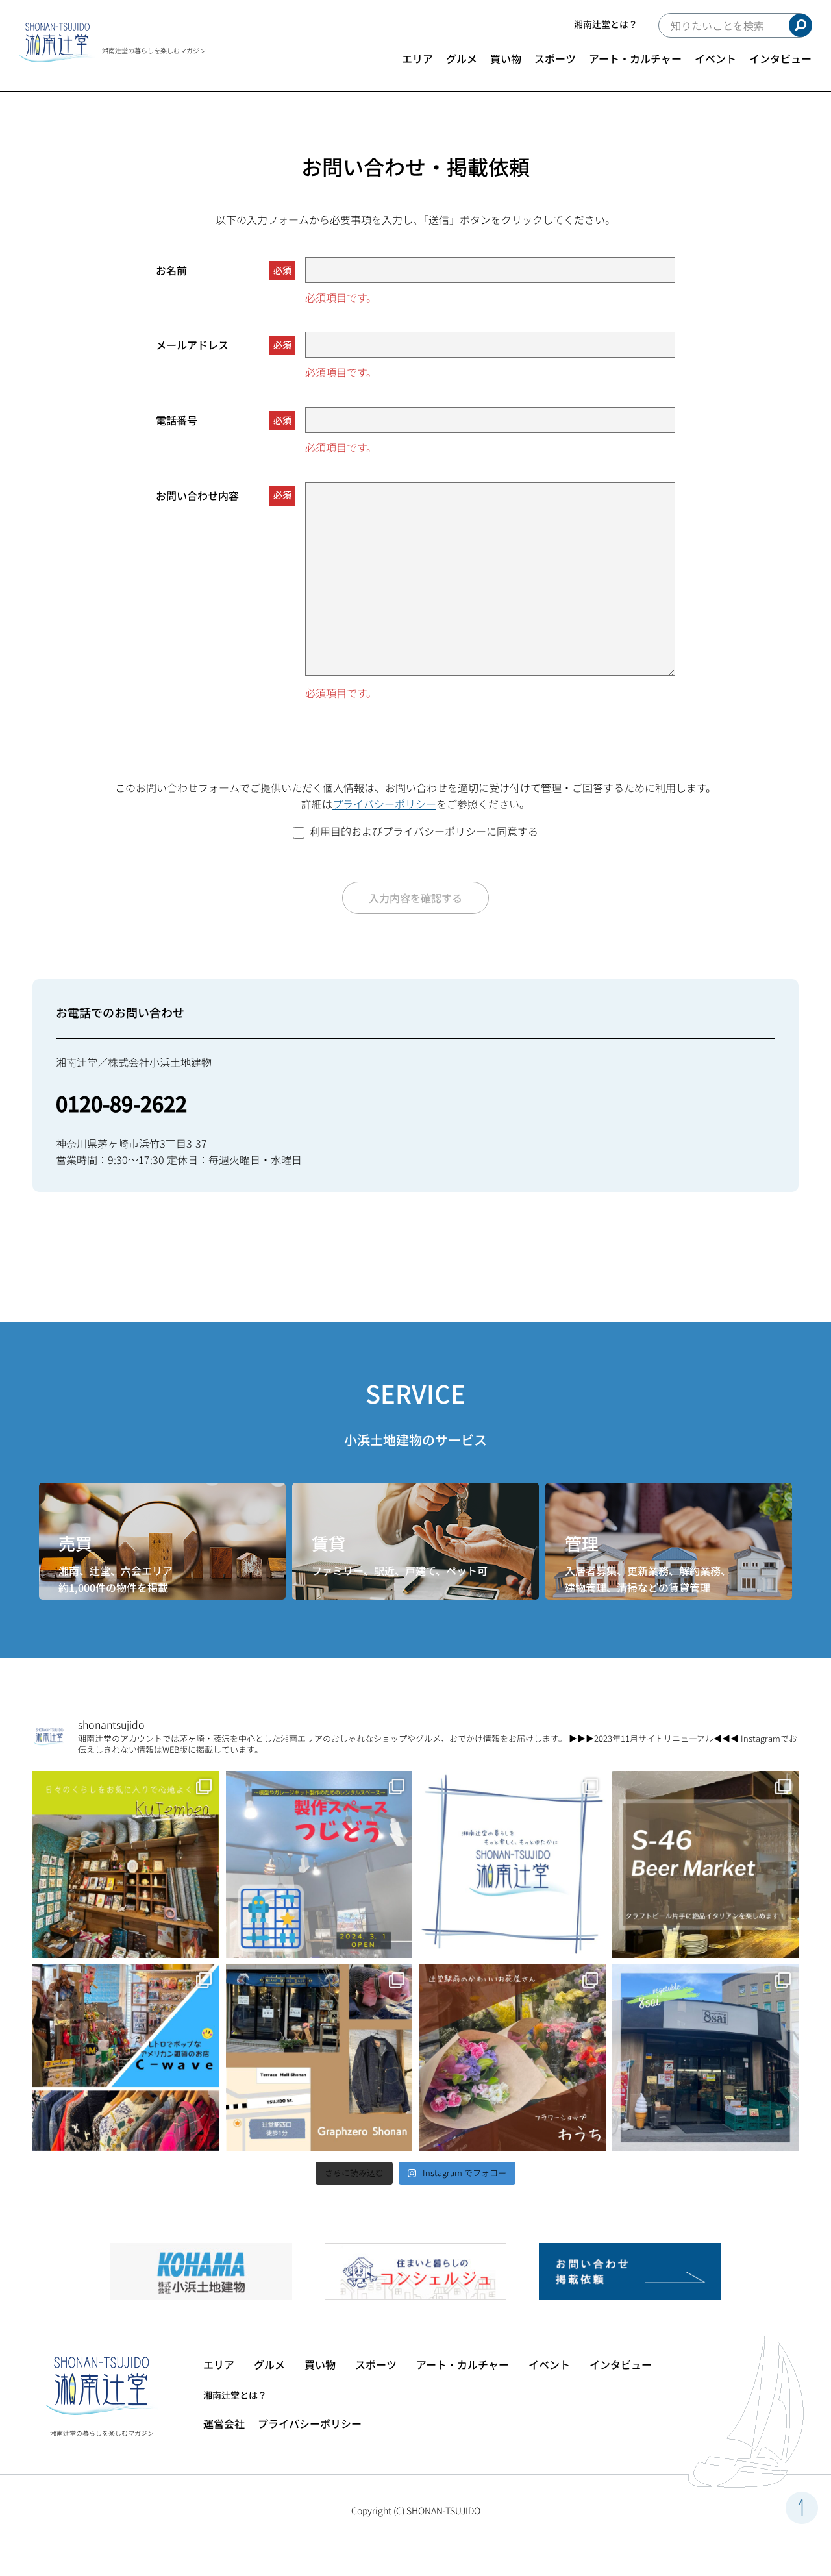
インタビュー (780, 58)
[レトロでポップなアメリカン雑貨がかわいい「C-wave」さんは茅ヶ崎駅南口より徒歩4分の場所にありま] (126, 2058)
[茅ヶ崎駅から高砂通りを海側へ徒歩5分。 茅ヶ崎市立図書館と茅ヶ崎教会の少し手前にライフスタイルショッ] (126, 1864)
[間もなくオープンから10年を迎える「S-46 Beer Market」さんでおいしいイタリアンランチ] (706, 1864)
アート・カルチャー (635, 58)
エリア (417, 58)
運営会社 (224, 2423)
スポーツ (555, 58)
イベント (715, 58)
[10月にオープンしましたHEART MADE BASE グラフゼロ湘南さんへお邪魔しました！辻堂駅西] (319, 2058)
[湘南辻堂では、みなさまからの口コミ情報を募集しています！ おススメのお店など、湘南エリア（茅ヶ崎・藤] (512, 1864)
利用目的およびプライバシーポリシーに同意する (424, 831)
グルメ (462, 58)
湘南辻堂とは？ (606, 24)
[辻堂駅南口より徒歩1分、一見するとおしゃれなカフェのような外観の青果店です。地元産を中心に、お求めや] (706, 2058)
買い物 (506, 58)
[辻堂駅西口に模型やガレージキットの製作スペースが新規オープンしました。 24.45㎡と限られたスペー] (319, 1864)
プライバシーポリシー (384, 804)
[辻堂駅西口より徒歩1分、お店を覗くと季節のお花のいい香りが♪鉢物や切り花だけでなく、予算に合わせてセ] (512, 2058)
